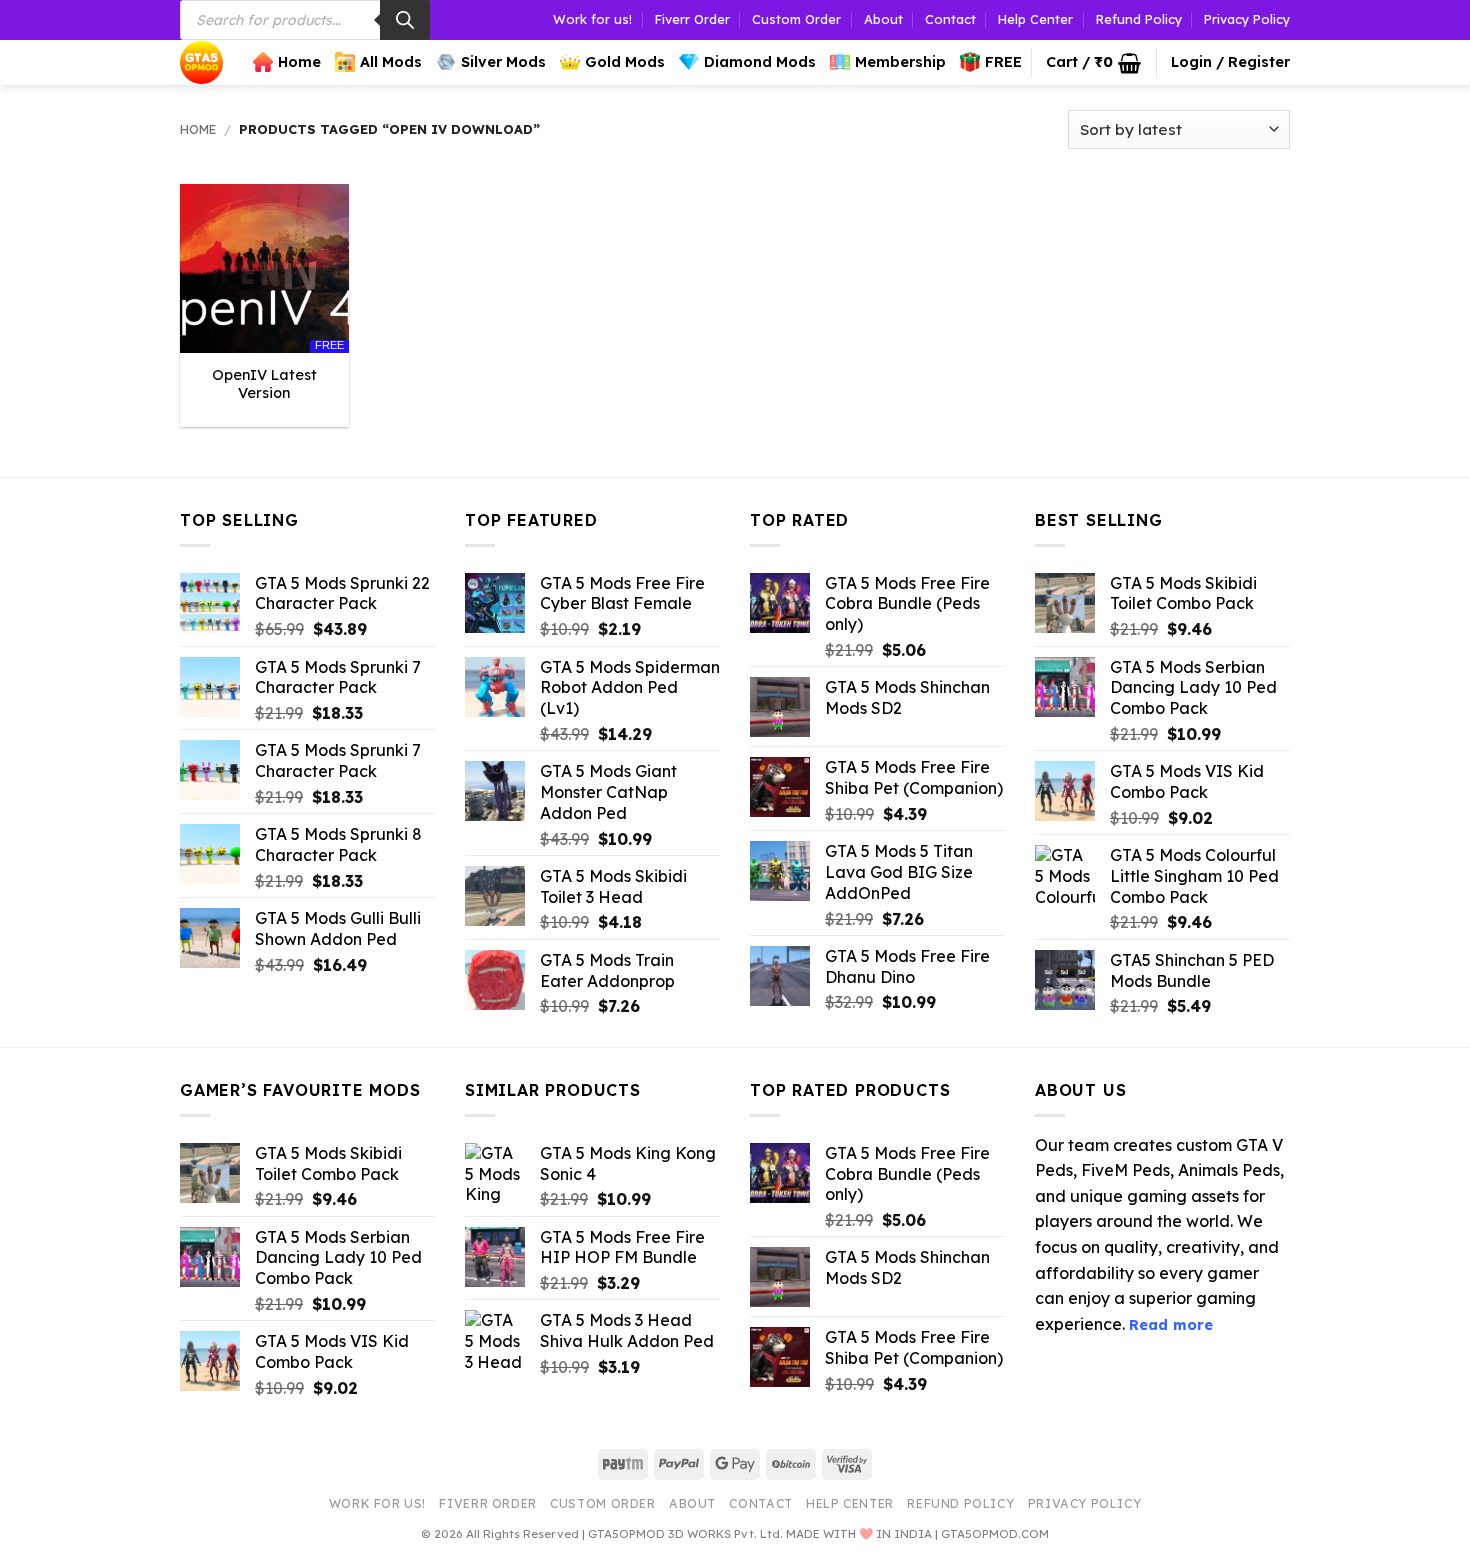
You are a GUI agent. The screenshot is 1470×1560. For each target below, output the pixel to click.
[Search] (405, 20)
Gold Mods (625, 62)
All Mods (391, 62)
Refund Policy (1139, 19)
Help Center (1035, 19)
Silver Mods (503, 62)
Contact (950, 19)
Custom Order (796, 19)
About (883, 19)
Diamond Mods (760, 62)
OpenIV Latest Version (264, 384)
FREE (1003, 62)
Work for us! (592, 19)
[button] (1093, 63)
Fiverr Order (692, 19)
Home (299, 62)
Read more (1171, 1325)
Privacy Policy (1247, 19)
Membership (900, 62)
